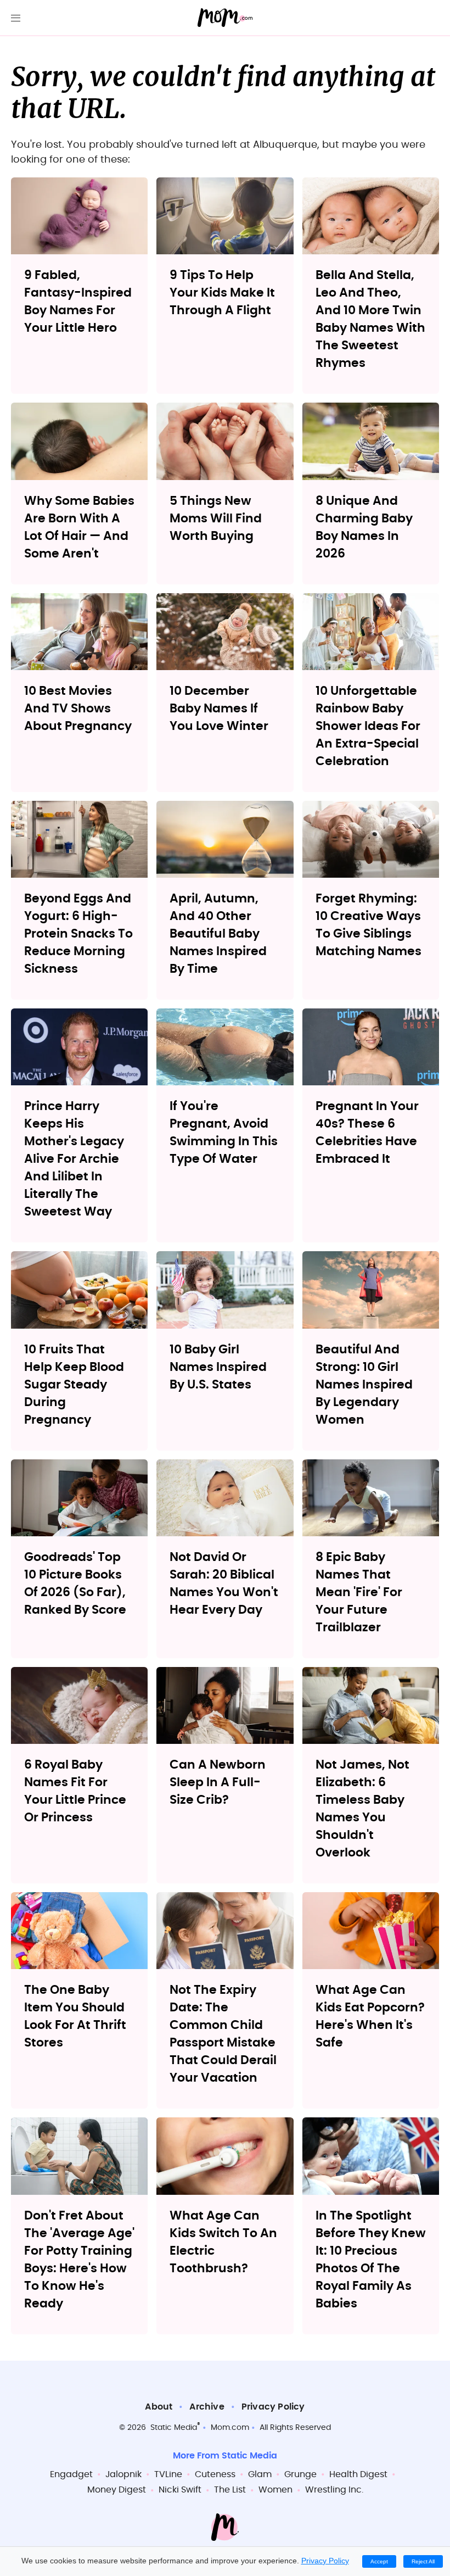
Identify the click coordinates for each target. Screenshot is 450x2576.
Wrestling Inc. (334, 2490)
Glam (260, 2474)
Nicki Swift (180, 2490)
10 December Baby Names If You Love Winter (219, 709)
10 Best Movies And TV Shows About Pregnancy (78, 709)
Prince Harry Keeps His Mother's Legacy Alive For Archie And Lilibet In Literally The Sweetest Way (74, 1159)
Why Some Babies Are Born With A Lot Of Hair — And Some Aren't (79, 527)
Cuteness (215, 2474)
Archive (207, 2407)
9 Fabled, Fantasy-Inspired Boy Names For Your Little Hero (78, 302)
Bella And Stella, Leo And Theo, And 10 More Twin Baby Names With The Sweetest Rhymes (370, 319)
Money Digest (117, 2490)
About (159, 2407)
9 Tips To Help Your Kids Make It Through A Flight (222, 293)
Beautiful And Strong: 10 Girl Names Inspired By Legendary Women (364, 1385)
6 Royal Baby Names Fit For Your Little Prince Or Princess (75, 1791)
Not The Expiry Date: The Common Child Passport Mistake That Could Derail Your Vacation (223, 2034)
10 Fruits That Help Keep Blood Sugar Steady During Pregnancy (74, 1385)
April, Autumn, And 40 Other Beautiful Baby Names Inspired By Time (218, 934)
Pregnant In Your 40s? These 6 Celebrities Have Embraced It (367, 1133)
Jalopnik (123, 2474)
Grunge (300, 2474)
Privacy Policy (273, 2407)
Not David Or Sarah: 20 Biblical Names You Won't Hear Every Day (224, 1583)
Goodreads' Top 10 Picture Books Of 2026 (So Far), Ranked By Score (75, 1583)
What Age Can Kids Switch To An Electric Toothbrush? (223, 2242)
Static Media (174, 2428)
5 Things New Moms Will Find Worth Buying (216, 518)
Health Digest (358, 2474)
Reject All (423, 2561)
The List (230, 2490)
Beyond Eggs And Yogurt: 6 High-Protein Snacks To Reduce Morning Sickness (78, 934)
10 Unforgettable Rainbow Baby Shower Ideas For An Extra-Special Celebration (368, 726)
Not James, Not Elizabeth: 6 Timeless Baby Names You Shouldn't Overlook (362, 1809)
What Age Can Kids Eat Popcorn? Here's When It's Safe (370, 2016)
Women (275, 2490)
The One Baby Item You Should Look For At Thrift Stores (75, 2016)
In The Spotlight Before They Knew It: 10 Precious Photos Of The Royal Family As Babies (371, 2260)
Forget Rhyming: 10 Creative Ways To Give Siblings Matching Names (369, 925)
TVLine (168, 2474)
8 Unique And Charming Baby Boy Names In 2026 (364, 527)
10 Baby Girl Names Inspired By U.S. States (218, 1367)
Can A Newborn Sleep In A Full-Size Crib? (218, 1782)
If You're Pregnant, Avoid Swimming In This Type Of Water (224, 1133)
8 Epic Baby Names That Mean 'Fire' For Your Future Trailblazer (359, 1592)
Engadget (71, 2474)
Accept (379, 2561)
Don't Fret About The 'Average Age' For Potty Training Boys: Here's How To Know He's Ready (79, 2260)
